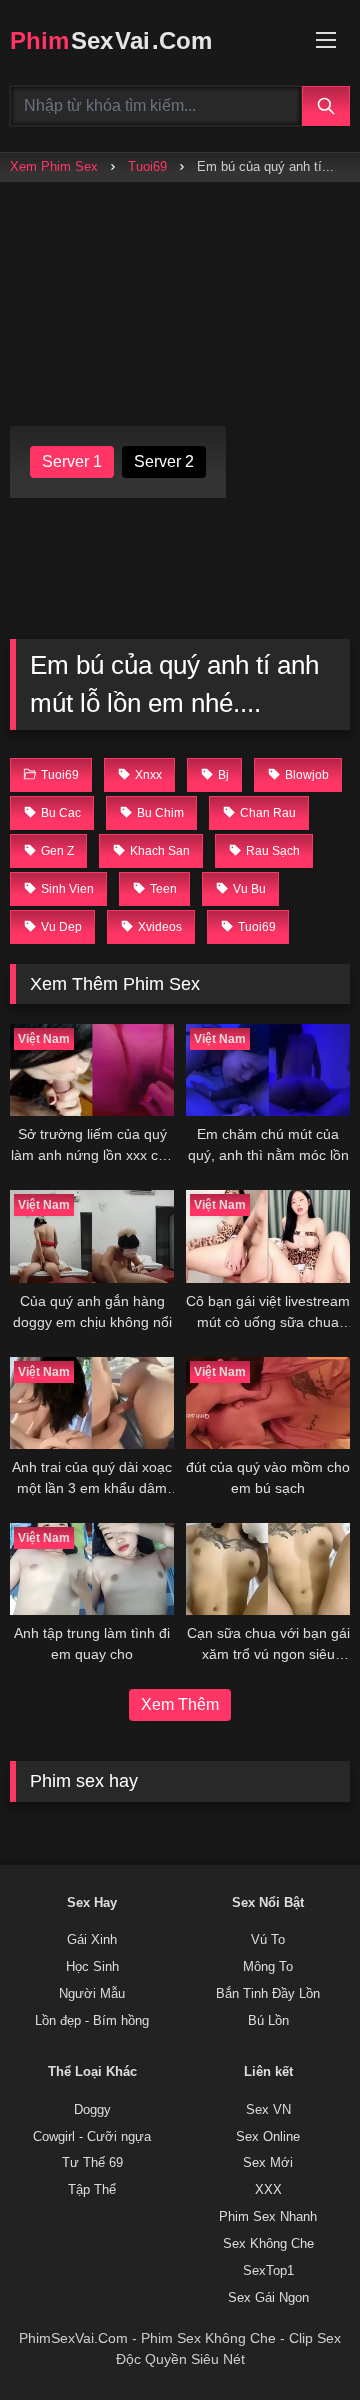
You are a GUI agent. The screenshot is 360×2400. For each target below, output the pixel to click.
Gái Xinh (92, 1940)
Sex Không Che (268, 2244)
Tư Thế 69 (92, 2163)
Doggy (92, 2110)
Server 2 (164, 461)
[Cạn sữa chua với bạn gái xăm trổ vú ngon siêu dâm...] (268, 1569)
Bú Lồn (268, 2021)
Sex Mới (268, 2163)
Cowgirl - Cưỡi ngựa (92, 2137)
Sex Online (268, 2137)
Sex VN (268, 2110)
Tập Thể (92, 2190)
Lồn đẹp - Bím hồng (92, 2021)
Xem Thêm (180, 1704)
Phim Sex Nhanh (268, 2217)
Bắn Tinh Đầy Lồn (268, 1994)
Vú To (268, 1940)
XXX (268, 2190)
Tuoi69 (147, 166)
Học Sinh (92, 1967)
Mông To (268, 1967)
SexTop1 (268, 2271)
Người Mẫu (92, 1994)
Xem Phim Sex (54, 166)
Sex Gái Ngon (268, 2298)
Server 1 (72, 461)
